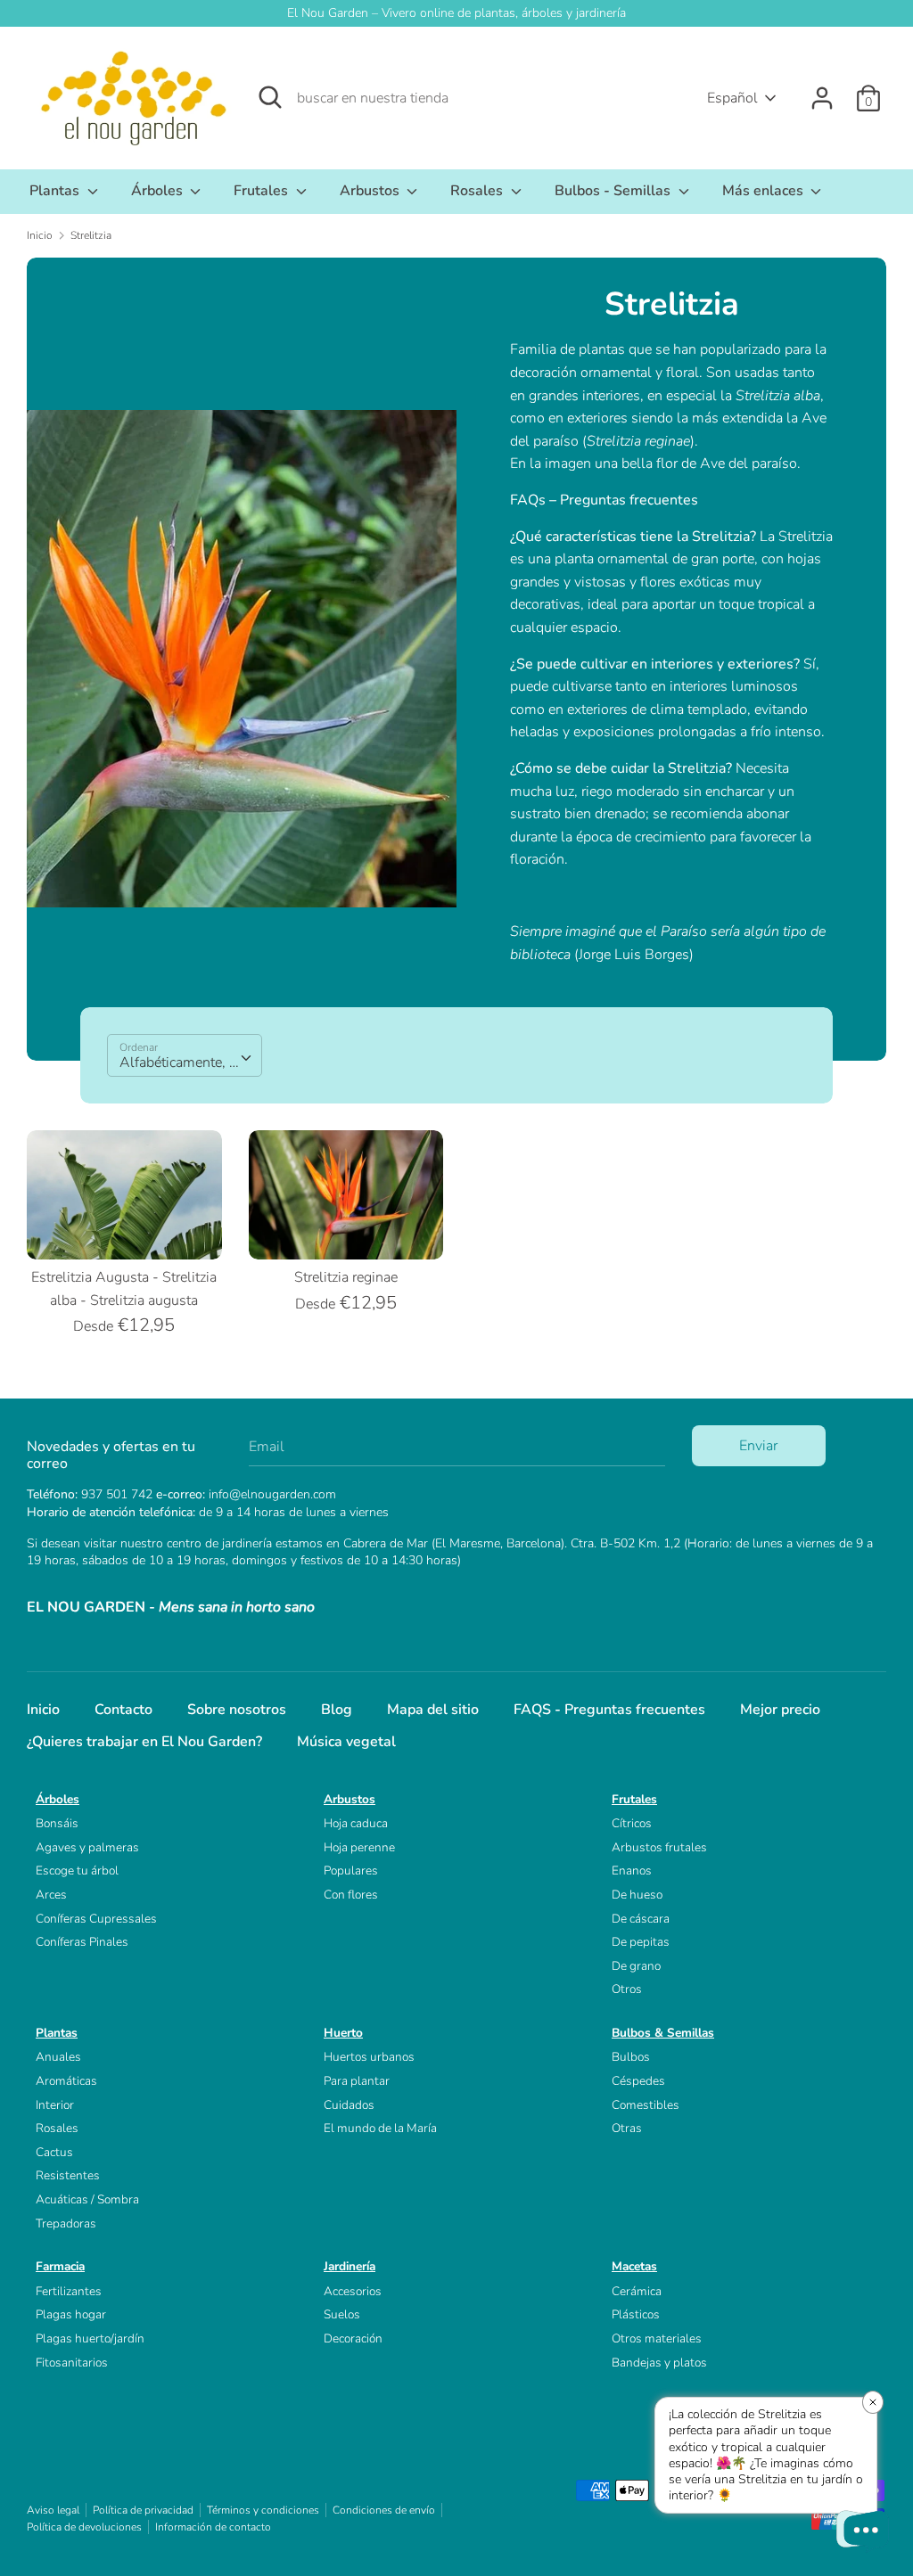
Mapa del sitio (433, 1710)
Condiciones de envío (384, 2510)
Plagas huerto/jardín (90, 2338)
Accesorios (353, 2291)
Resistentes (68, 2175)
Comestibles (646, 2105)
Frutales (263, 191)
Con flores (351, 1895)
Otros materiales (657, 2338)
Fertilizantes (69, 2291)
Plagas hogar (71, 2314)
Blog (337, 1710)
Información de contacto (213, 2527)
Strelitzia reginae (346, 1277)
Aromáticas (66, 2081)
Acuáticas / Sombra (87, 2199)
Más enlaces (765, 191)
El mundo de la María (380, 2128)
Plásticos (636, 2314)
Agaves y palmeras (87, 1847)
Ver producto (125, 1230)
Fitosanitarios (72, 2363)
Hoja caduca (356, 1823)
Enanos (632, 1870)
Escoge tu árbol (77, 1870)
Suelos (342, 2314)
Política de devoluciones (84, 2527)
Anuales (58, 2057)
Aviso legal (53, 2510)
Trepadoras (66, 2223)
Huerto (343, 2033)
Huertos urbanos (369, 2057)
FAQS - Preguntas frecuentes (609, 1710)
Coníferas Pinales (82, 1942)
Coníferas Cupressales (96, 1919)
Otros (627, 1989)
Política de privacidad (143, 2510)
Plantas (56, 191)
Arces (51, 1895)
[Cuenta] (822, 91)
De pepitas (641, 1942)
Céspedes (638, 2081)
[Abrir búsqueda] (270, 97)
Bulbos (631, 2057)
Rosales (478, 191)
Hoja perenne (359, 1847)
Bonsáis (57, 1823)
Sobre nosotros (237, 1710)
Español (732, 98)
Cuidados (349, 2105)
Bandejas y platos (659, 2363)
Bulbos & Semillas (663, 2033)
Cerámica (637, 2291)
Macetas (634, 2266)
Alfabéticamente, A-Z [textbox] (187, 1062)
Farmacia (60, 2266)
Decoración (353, 2338)
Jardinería (350, 2266)
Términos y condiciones (263, 2510)
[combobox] (185, 1055)
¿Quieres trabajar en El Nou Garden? (144, 1742)
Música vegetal (346, 1742)
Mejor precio (780, 1710)
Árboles (159, 191)
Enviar (758, 1446)
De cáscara (641, 1919)
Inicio (43, 1710)
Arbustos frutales (659, 1847)
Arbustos (371, 191)
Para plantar (357, 2081)
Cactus (54, 2152)
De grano (636, 1966)
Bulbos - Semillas (614, 191)
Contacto (123, 1710)
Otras (627, 2128)
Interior (55, 2105)
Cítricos (632, 1823)
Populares (351, 1870)
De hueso (637, 1895)
